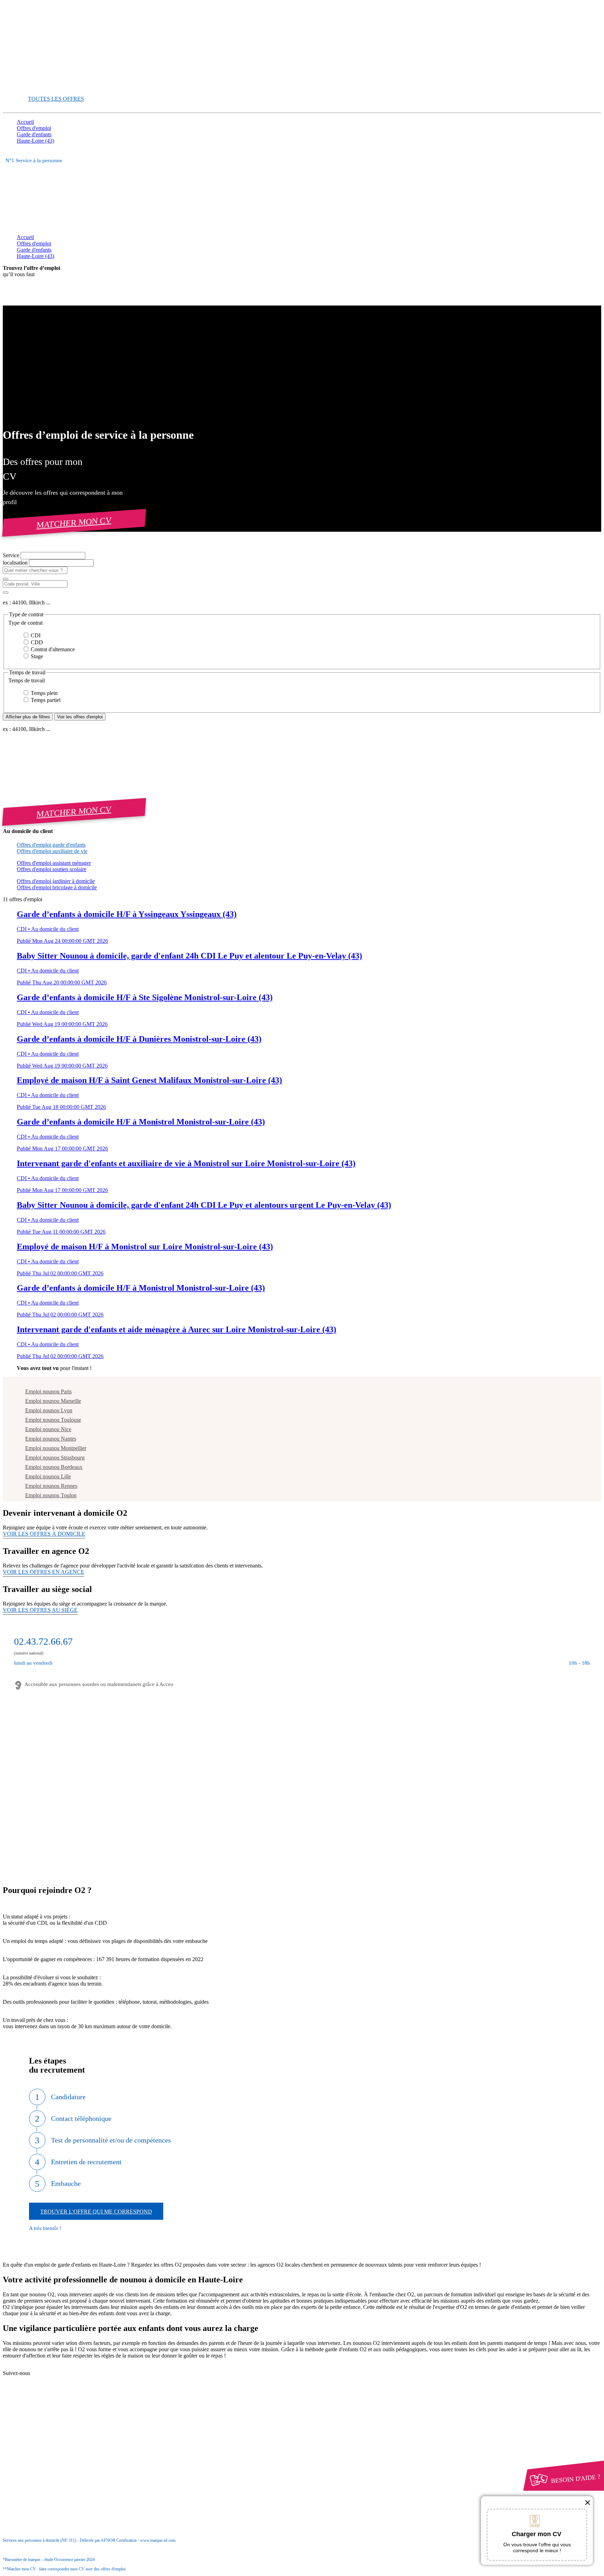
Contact (39, 2367)
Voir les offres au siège (40, 1610)
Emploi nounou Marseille (53, 1401)
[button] (302, 623)
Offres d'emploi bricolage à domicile (57, 887)
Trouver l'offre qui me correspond (96, 2212)
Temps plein (44, 693)
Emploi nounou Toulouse (53, 1420)
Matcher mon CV (74, 522)
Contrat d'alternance (52, 649)
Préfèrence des (52, 2443)
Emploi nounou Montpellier (56, 1448)
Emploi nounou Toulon (51, 1495)
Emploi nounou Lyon (49, 1410)
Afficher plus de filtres (28, 717)
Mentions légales (49, 2430)
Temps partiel (45, 700)
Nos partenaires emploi (55, 2374)
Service (12, 555)
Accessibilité (31, 2449)
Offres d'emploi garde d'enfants (51, 845)
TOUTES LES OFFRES (56, 99)
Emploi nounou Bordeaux (54, 1467)
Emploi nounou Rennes (51, 1486)
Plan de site (43, 2380)
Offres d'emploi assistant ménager (54, 863)
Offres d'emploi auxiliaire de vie (52, 851)
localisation (16, 563)
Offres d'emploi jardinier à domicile (56, 881)
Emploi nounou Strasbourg (55, 1458)
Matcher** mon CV (39, 87)
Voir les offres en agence (44, 1572)
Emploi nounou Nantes (51, 1439)
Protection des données (55, 2436)
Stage (36, 656)
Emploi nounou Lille (48, 1476)
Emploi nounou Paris (48, 1391)
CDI (35, 635)
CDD (36, 642)
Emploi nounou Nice (48, 1429)
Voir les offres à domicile (44, 1534)
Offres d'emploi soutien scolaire (52, 869)
